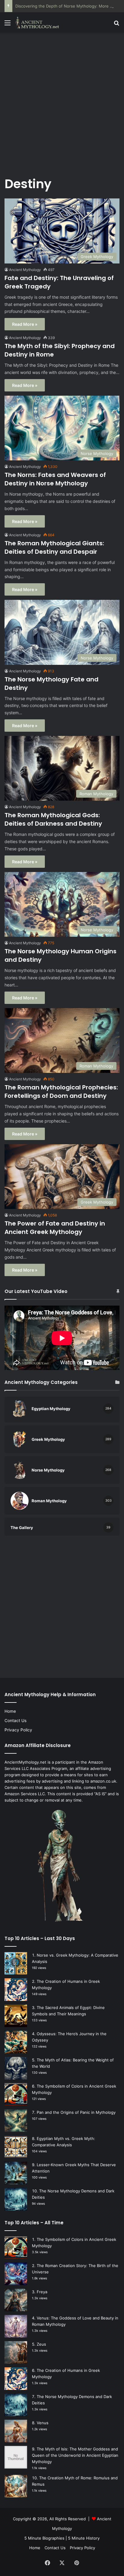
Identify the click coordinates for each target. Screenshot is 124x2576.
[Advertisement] (62, 101)
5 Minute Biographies (44, 2538)
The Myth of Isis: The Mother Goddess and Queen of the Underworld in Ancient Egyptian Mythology (75, 2455)
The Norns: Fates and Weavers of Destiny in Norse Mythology (55, 479)
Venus (43, 2423)
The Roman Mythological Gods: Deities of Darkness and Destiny (53, 819)
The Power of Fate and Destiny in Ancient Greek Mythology (55, 1228)
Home (10, 1711)
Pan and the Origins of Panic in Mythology (76, 2112)
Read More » (25, 324)
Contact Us (15, 1721)
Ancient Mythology (25, 270)
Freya (42, 2292)
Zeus (41, 2344)
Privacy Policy (18, 1730)
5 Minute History (84, 2538)
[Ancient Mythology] (39, 23)
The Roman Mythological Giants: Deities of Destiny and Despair (54, 547)
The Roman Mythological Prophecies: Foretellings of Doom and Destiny (61, 1092)
